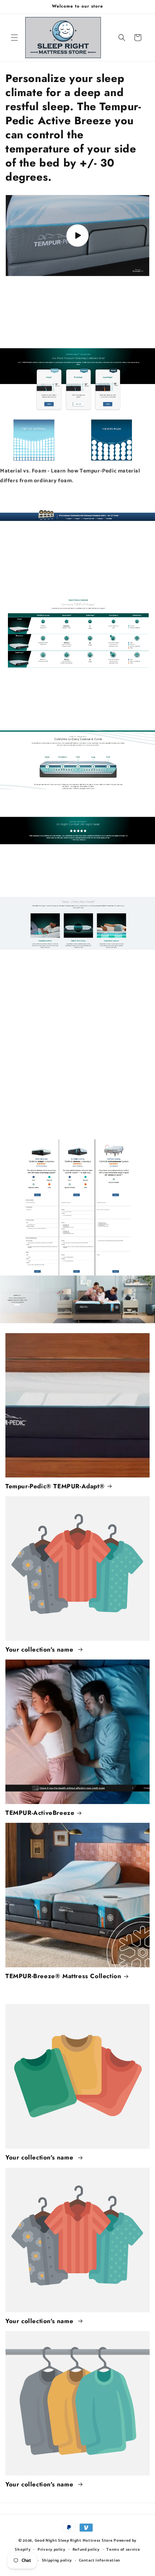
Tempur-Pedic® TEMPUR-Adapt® (55, 1486)
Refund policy (86, 2550)
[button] (14, 38)
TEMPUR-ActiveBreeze (40, 1813)
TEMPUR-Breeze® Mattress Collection (63, 1976)
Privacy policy (52, 2550)
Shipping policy (57, 2560)
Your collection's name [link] (40, 1649)
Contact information (99, 2560)
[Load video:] (77, 236)
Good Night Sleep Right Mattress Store (74, 2541)
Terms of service (123, 2550)
